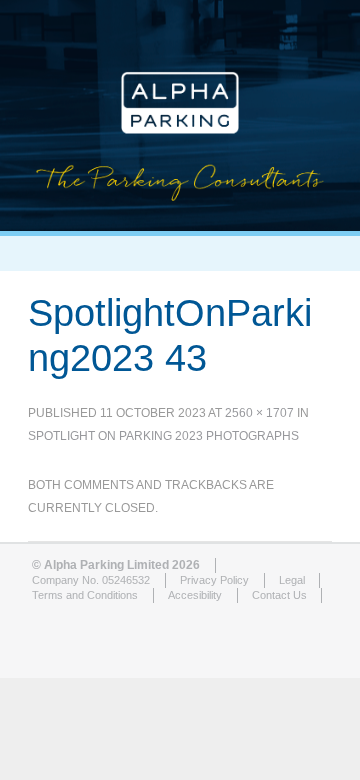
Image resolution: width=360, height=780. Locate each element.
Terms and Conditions (85, 595)
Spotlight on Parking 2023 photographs (163, 436)
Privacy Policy (214, 580)
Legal (292, 580)
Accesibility (195, 595)
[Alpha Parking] (180, 216)
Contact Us (279, 595)
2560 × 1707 (259, 413)
